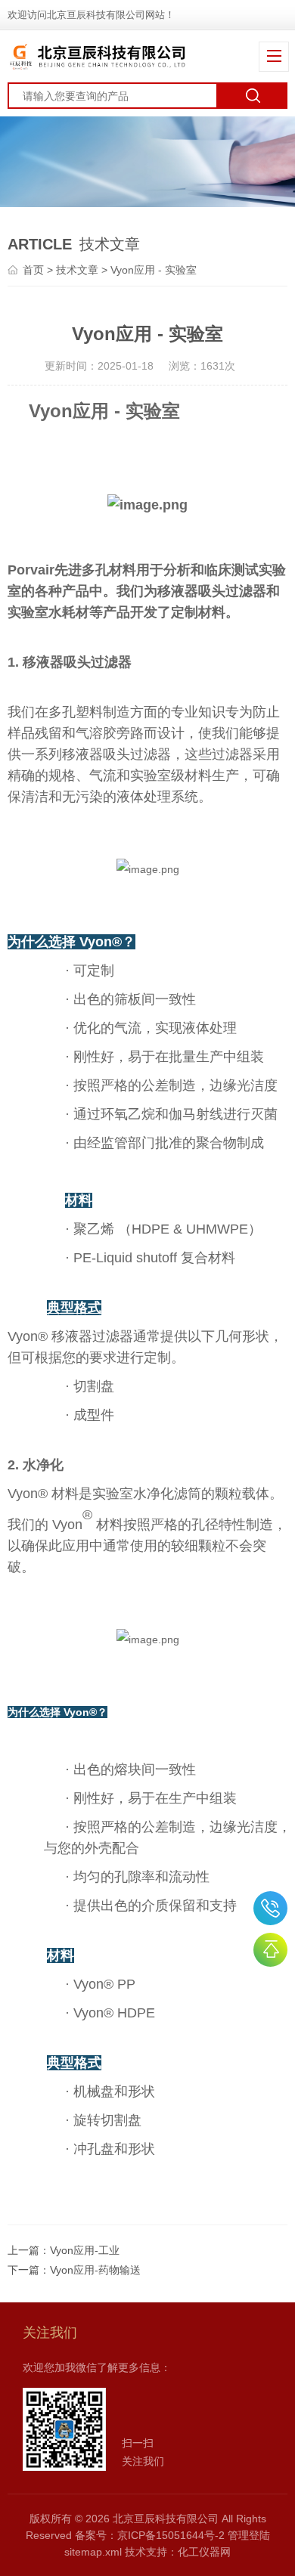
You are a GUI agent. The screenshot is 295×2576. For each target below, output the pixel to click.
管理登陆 (249, 2535)
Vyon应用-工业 (85, 2250)
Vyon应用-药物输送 (95, 2270)
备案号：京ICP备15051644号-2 (150, 2535)
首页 (33, 270)
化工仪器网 (204, 2552)
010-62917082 (270, 1908)
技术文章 (77, 270)
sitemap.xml (93, 2552)
